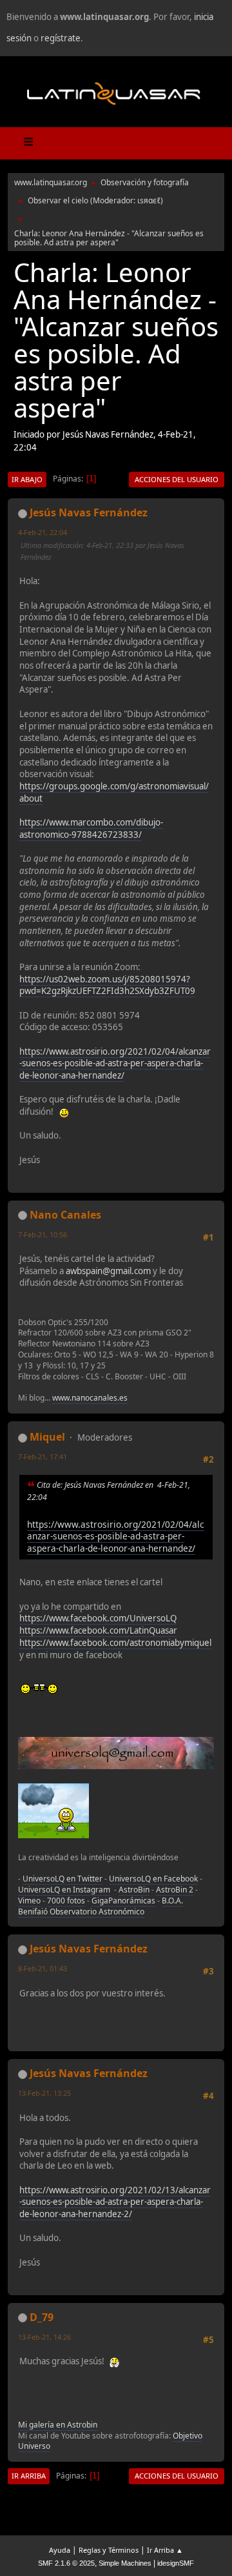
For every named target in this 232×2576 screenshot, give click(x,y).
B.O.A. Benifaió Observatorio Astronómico (101, 1906)
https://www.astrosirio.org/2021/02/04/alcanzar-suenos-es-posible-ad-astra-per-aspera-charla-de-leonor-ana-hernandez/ (115, 1063)
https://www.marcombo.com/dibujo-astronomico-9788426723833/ (91, 828)
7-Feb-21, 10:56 (43, 1234)
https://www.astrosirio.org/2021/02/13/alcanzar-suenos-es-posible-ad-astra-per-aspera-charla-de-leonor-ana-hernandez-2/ (115, 2202)
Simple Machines (125, 2563)
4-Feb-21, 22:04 (43, 532)
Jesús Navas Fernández (89, 512)
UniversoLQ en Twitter (63, 1879)
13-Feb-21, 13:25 (44, 2093)
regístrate (61, 38)
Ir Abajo (27, 479)
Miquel (47, 1437)
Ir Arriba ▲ (165, 2550)
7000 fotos (66, 1901)
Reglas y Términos (109, 2550)
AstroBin (134, 1890)
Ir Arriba (29, 2476)
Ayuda (60, 2550)
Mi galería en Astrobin (58, 2425)
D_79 (42, 2317)
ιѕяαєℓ (149, 200)
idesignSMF (176, 2563)
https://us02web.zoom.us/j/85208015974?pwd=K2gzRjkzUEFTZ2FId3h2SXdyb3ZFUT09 (107, 985)
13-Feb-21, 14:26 (44, 2337)
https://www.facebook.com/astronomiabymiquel (115, 1643)
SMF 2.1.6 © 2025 (66, 2563)
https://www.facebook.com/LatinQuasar (98, 1630)
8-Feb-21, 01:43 (43, 1968)
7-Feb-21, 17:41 (43, 1456)
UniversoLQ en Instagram (64, 1890)
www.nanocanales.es (90, 1398)
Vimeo (29, 1901)
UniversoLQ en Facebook (153, 1879)
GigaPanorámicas (123, 1901)
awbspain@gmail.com (108, 1271)
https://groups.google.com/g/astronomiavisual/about (114, 792)
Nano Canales (65, 1215)
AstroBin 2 (175, 1890)
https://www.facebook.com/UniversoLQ (98, 1618)
